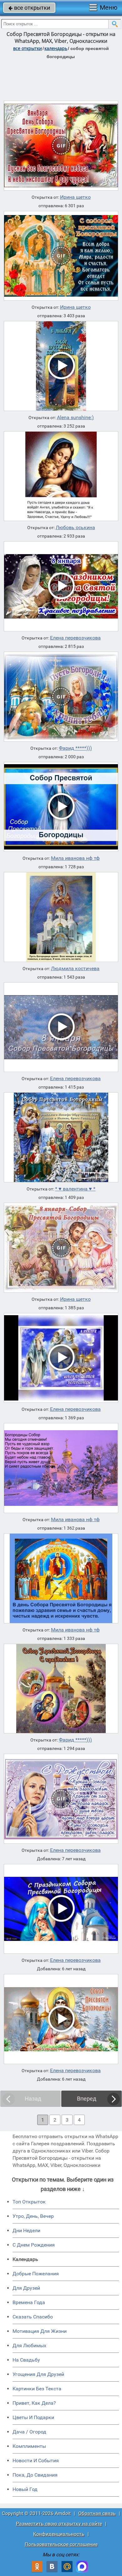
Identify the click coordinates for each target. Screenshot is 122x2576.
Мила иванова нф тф (75, 858)
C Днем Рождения (34, 2245)
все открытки (29, 8)
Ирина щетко (75, 197)
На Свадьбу (26, 2360)
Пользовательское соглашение (61, 2544)
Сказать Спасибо (33, 2317)
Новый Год (25, 2489)
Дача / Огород (29, 2432)
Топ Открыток (29, 2202)
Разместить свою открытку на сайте (59, 2524)
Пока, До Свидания (35, 2475)
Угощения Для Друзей (38, 2374)
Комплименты (29, 2446)
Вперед (87, 2099)
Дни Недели (26, 2230)
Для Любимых (29, 2345)
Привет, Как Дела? (34, 2403)
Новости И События (36, 2461)
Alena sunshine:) (75, 418)
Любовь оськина (75, 528)
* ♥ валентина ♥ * (75, 1189)
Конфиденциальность (59, 2534)
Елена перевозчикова (75, 638)
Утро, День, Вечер (33, 2216)
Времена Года (29, 2302)
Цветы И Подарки (33, 2417)
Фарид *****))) (75, 748)
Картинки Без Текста (37, 2389)
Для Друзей (26, 2288)
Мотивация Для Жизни (40, 2331)
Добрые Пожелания (36, 2274)
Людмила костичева (75, 969)
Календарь (56, 48)
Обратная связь (97, 2513)
